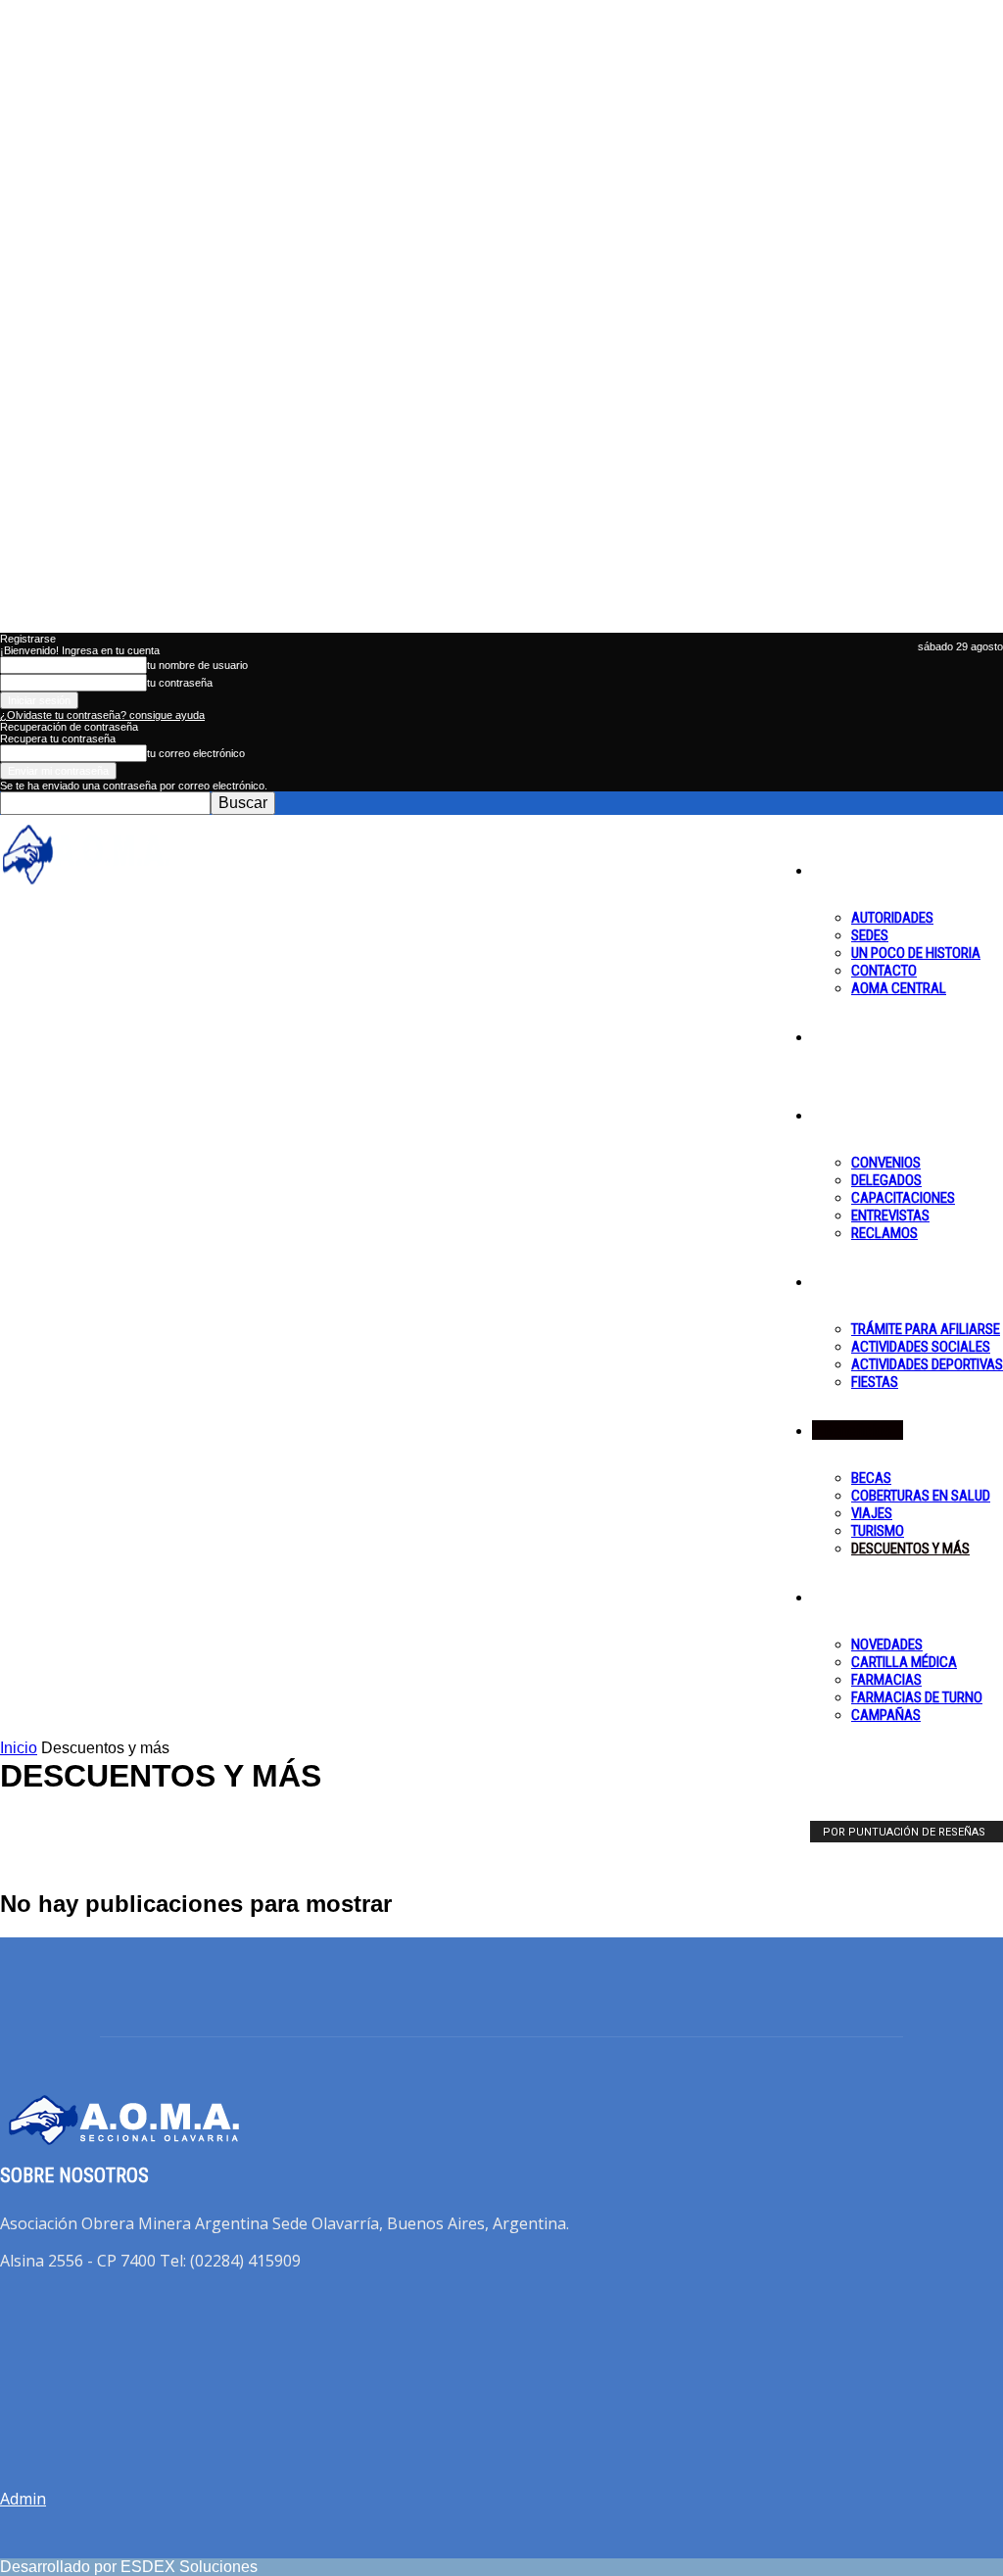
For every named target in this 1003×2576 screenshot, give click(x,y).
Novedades (887, 1645)
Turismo (878, 1531)
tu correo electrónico (196, 753)
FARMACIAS (886, 1680)
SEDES (870, 935)
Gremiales (856, 1115)
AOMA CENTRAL (899, 988)
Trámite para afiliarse (926, 1329)
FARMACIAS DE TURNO (917, 1697)
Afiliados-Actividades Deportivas (123, 1833)
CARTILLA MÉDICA (904, 1662)
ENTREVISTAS (890, 1216)
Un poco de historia (916, 953)
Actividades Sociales (921, 1347)
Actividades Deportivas (927, 1364)
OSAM (844, 1597)
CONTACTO (884, 971)
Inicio (19, 1748)
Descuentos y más (910, 1549)
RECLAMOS (884, 1233)
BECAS (871, 1478)
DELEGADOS (886, 1180)
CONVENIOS (886, 1163)
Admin (23, 2499)
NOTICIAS (857, 1036)
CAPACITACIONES (903, 1198)
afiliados (851, 1281)
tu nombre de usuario (197, 665)
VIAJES (872, 1513)
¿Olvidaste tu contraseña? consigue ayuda (102, 715)
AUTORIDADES (892, 918)
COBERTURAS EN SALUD (921, 1496)
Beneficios (858, 1430)
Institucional (864, 870)
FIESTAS (875, 1382)
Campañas (886, 1715)
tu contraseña (180, 683)
